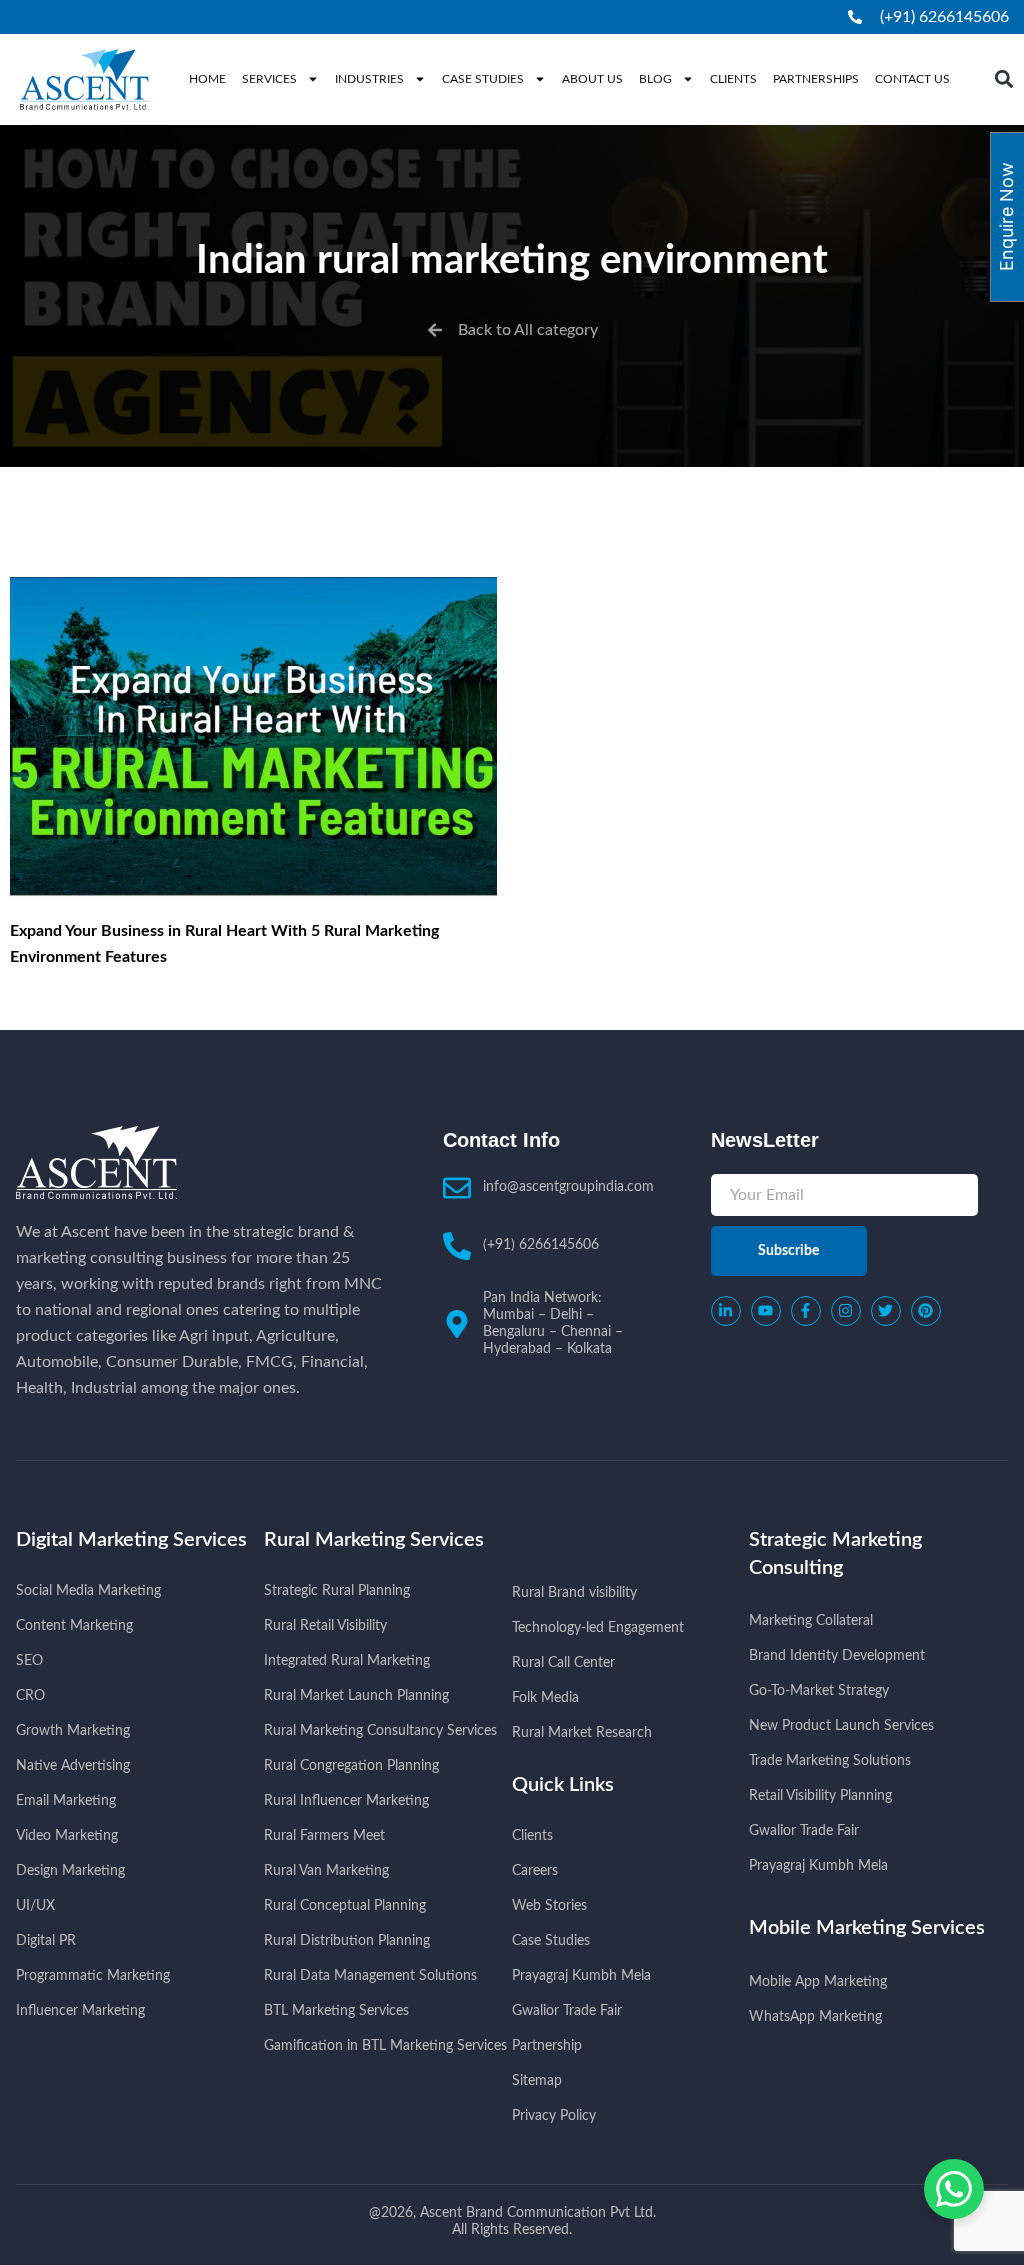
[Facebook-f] (806, 1311)
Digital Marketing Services (131, 1540)
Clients (733, 79)
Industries (369, 79)
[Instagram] (846, 1311)
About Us (592, 79)
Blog (655, 79)
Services (269, 79)
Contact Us (912, 79)
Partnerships (816, 79)
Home (207, 79)
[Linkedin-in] (726, 1311)
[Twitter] (886, 1311)
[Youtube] (766, 1311)
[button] (1003, 79)
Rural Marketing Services (374, 1540)
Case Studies (483, 79)
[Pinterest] (926, 1311)
